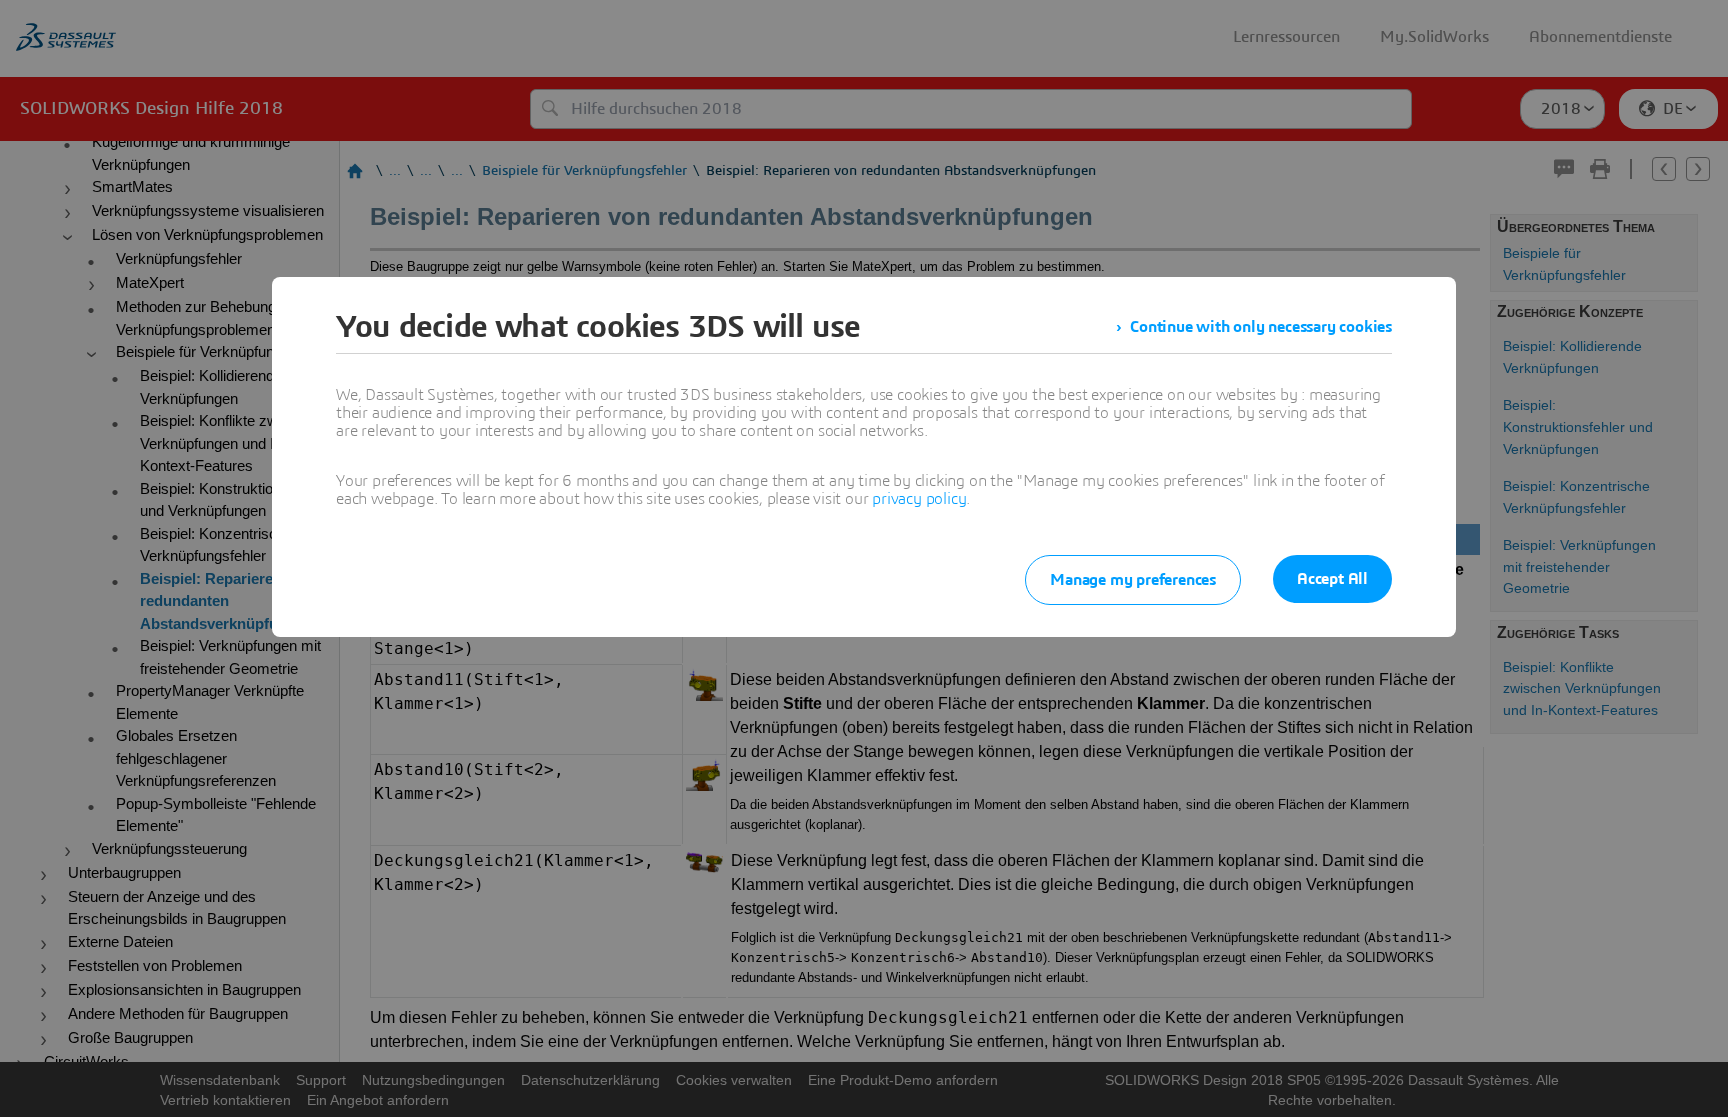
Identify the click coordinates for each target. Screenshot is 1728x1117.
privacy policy (919, 499)
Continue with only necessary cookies (1261, 327)
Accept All (1332, 579)
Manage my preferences (1133, 580)
